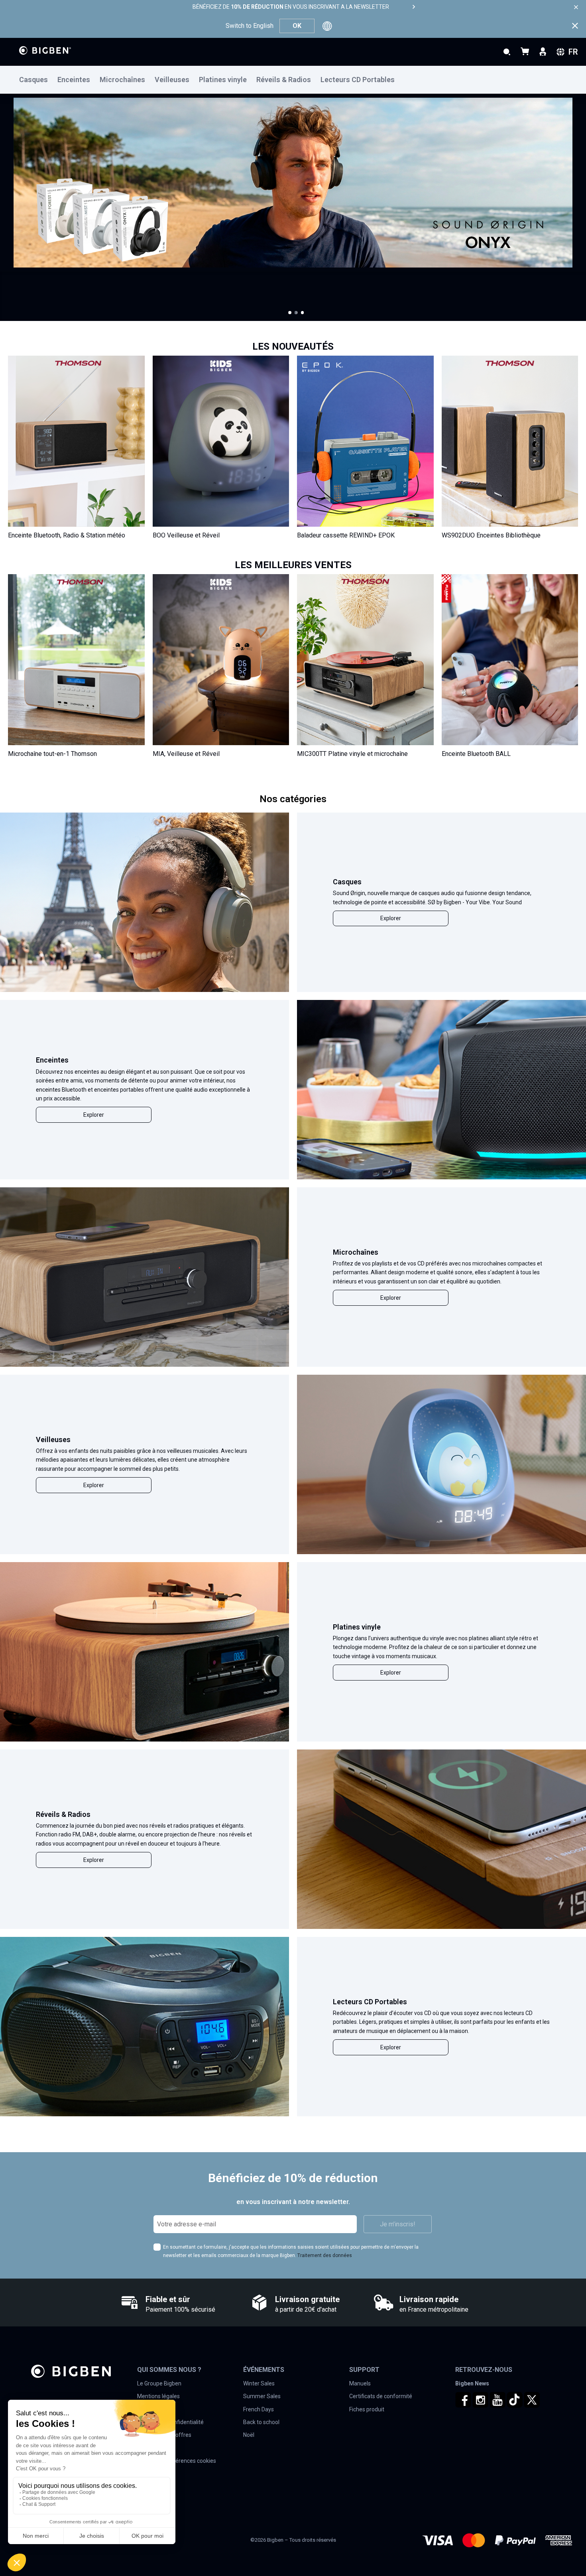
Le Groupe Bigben (159, 2383)
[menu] (293, 80)
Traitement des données (325, 2255)
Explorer (391, 918)
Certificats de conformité (381, 2396)
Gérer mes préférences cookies (177, 2461)
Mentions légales (158, 2396)
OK (297, 26)
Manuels (360, 2383)
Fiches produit (367, 2409)
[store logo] (45, 50)
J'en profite (53, 263)
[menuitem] (38, 80)
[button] (290, 313)
